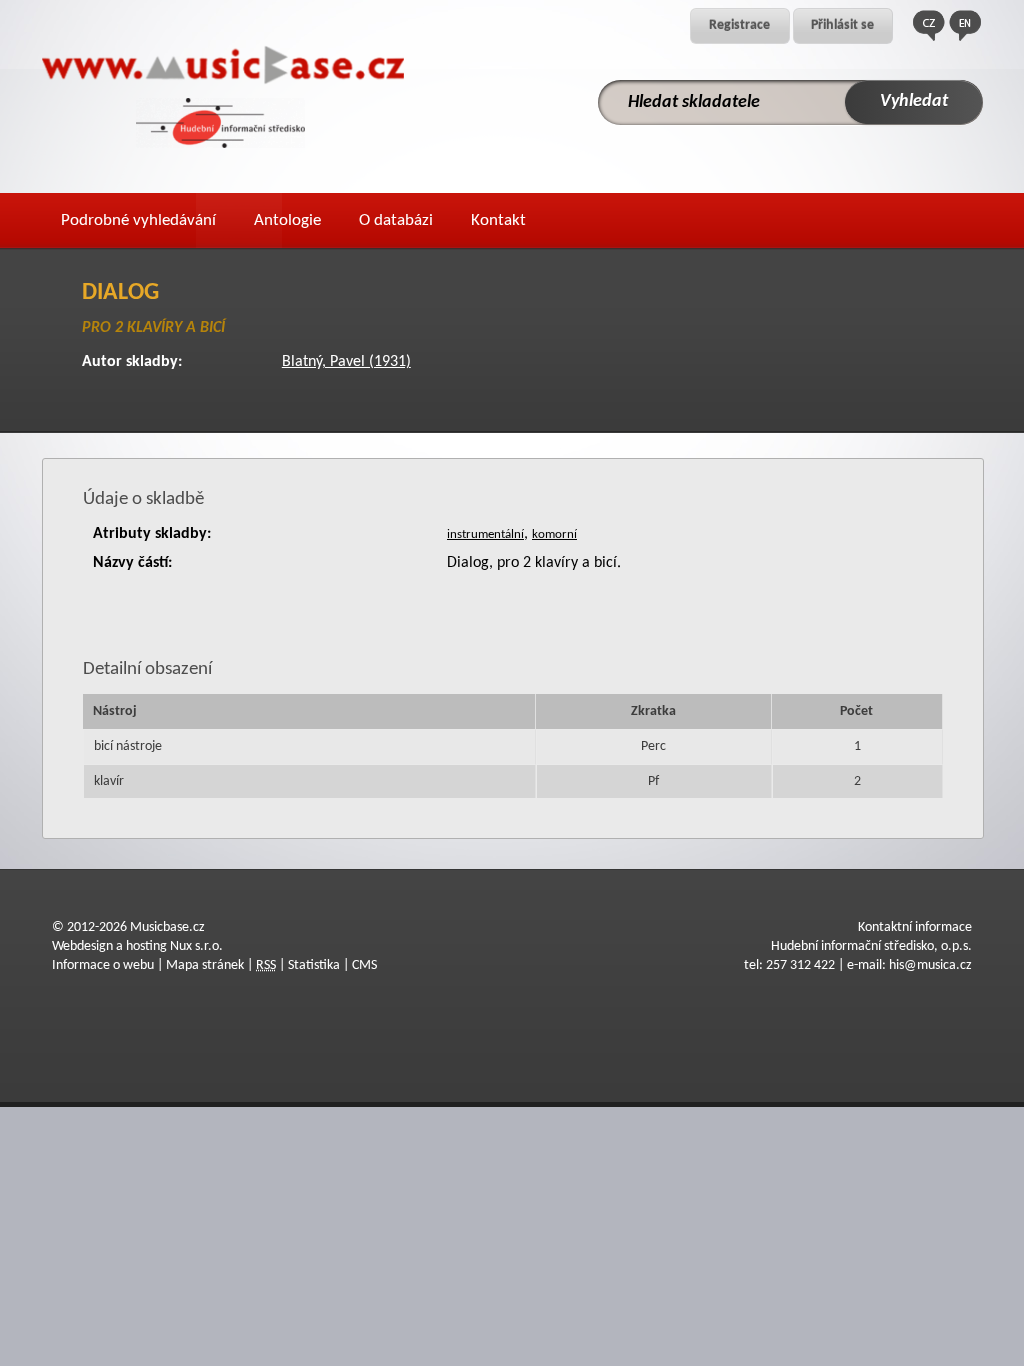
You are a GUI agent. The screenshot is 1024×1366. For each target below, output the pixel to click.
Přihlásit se (842, 25)
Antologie (287, 220)
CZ (929, 25)
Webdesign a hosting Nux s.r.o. (137, 946)
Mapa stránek (205, 965)
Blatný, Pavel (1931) (346, 362)
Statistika (314, 965)
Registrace (739, 25)
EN (965, 25)
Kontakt (498, 220)
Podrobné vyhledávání (138, 220)
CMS (364, 965)
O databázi (396, 220)
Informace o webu (103, 965)
